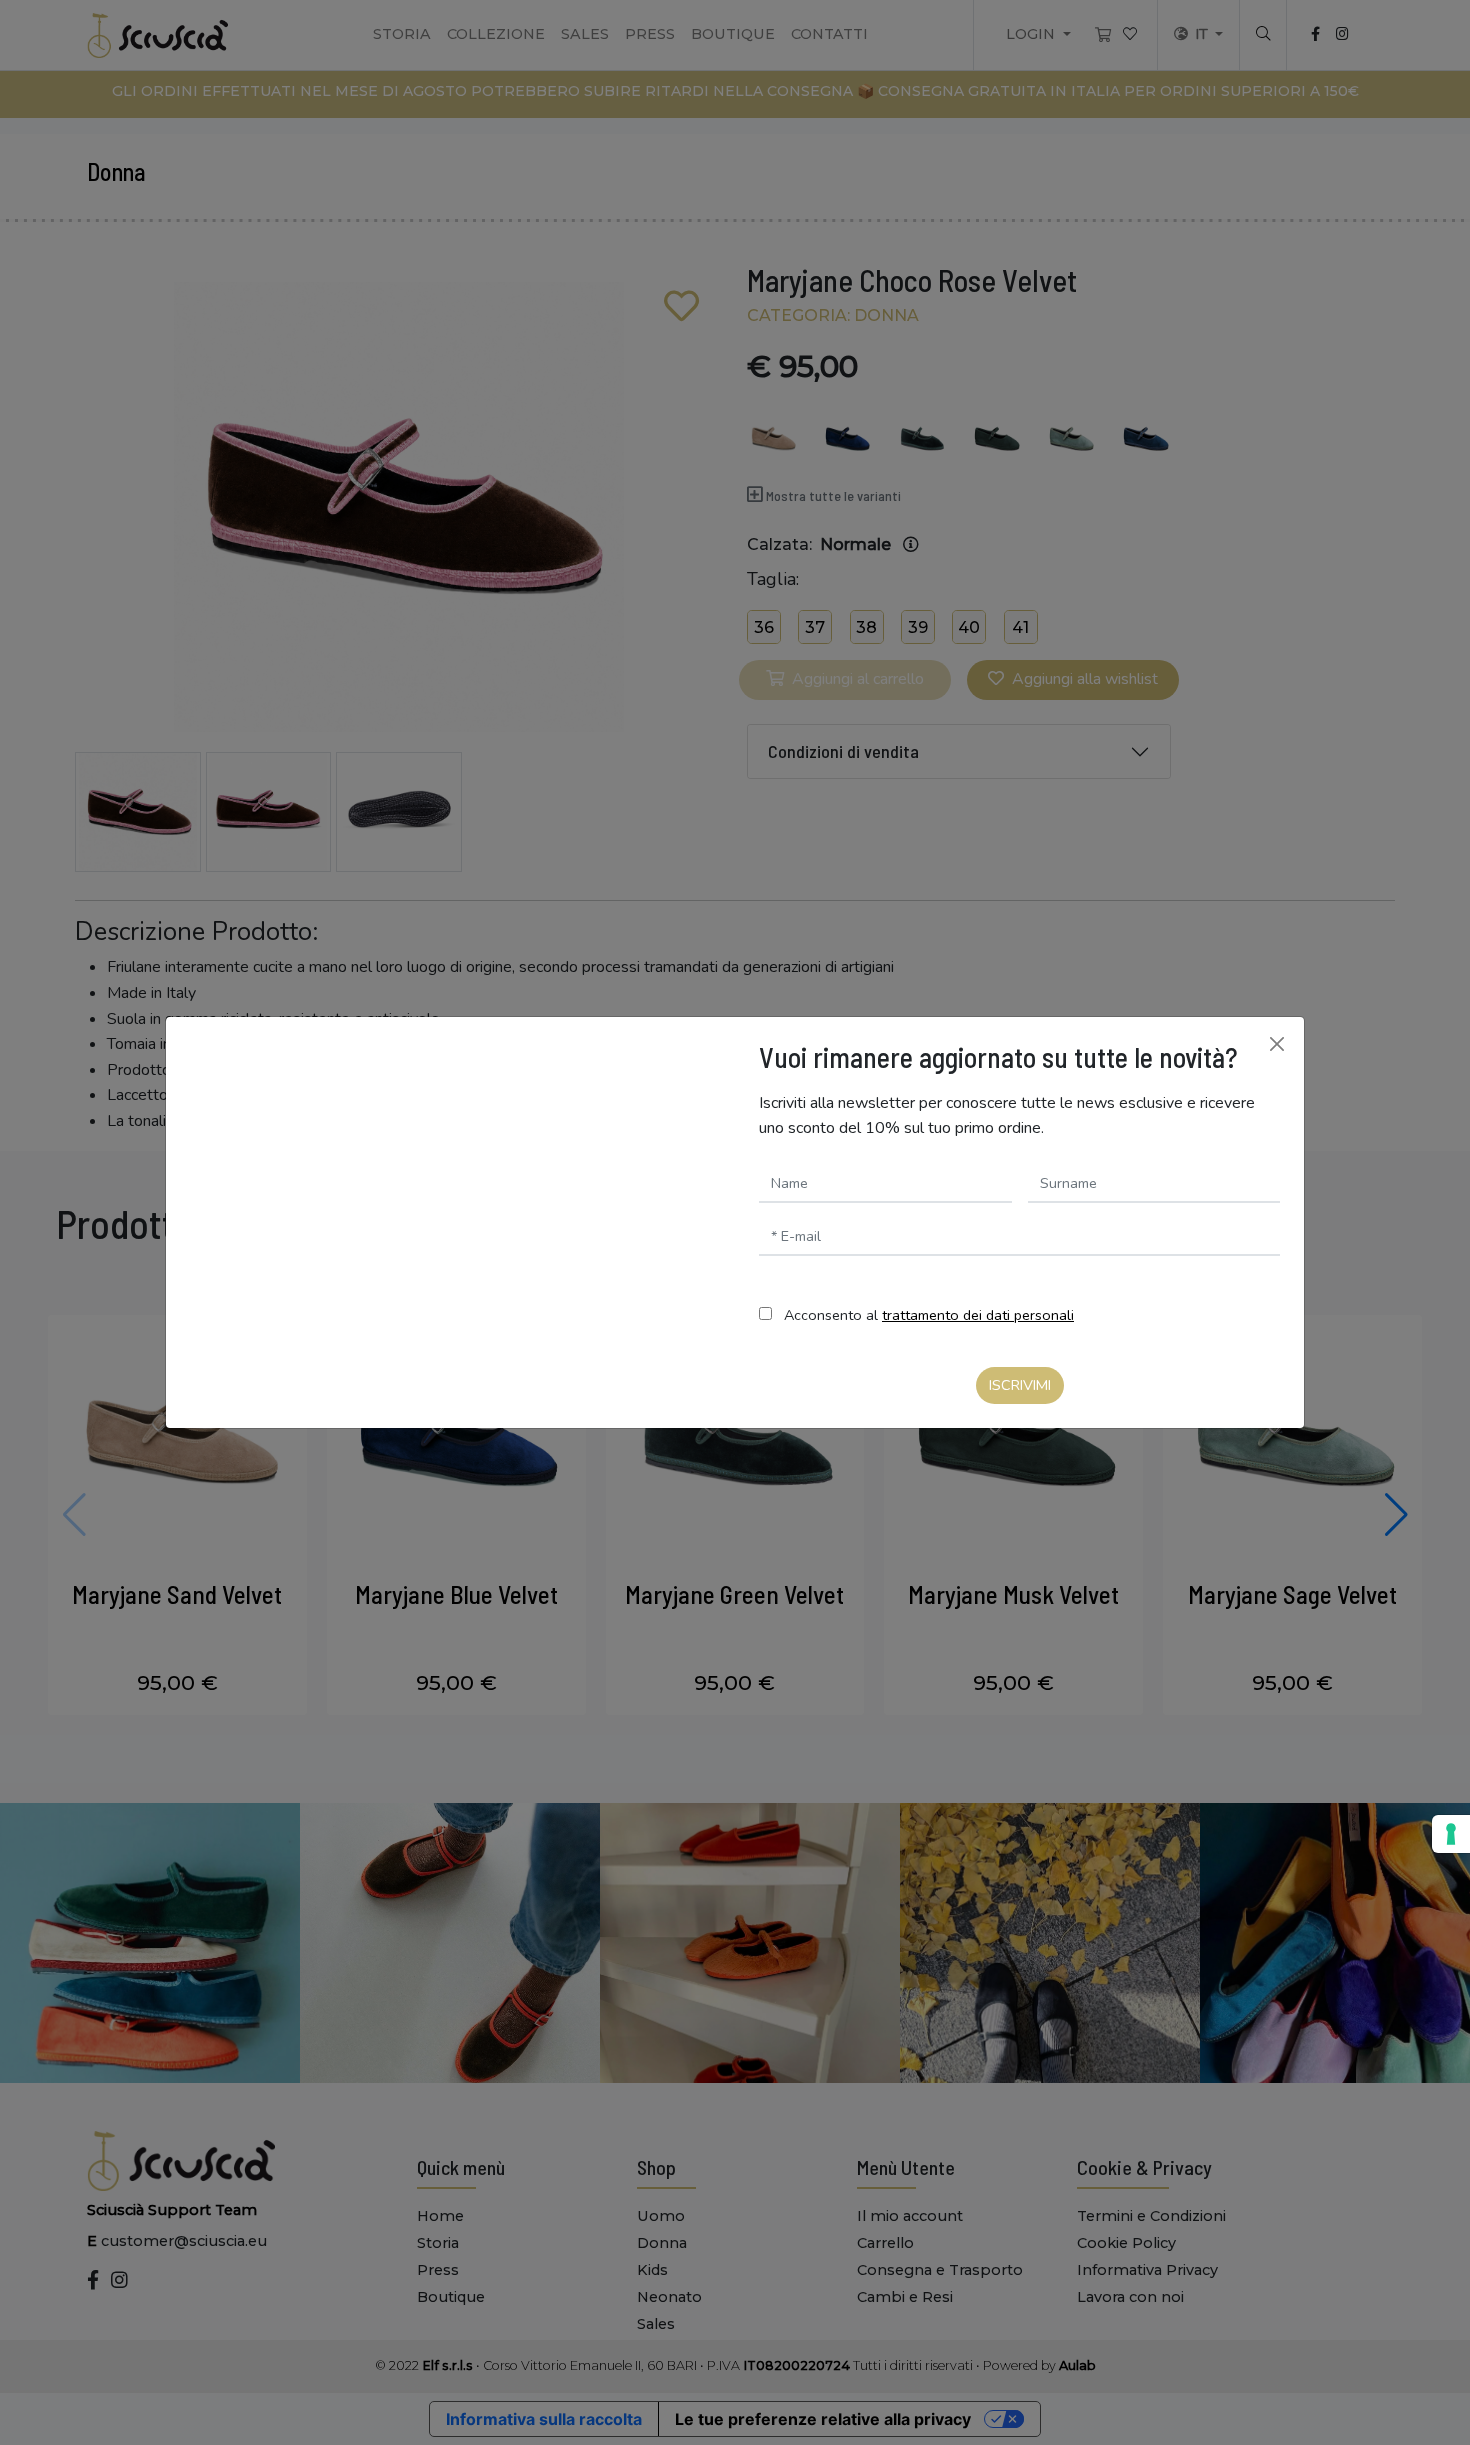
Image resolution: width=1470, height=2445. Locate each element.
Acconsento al (929, 1315)
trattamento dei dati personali (978, 1315)
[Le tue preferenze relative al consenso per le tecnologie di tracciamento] (1451, 1834)
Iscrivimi (1020, 1385)
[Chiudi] (1277, 1044)
